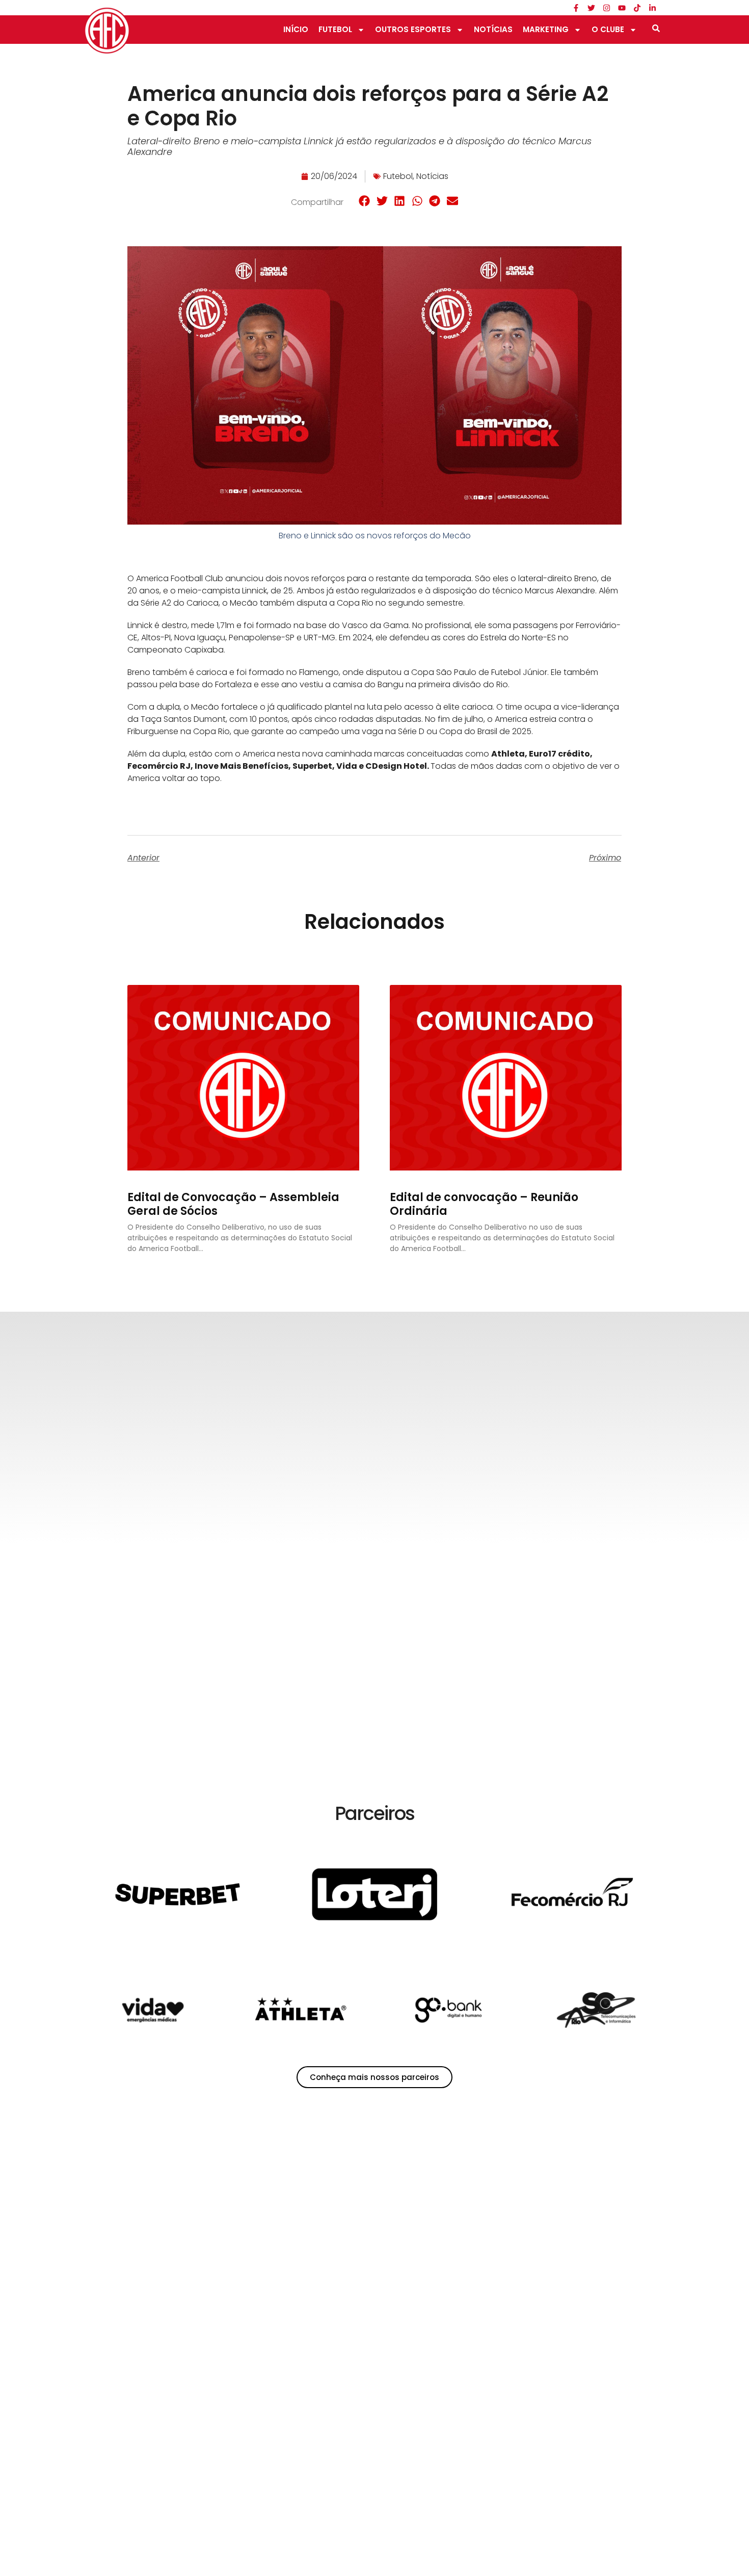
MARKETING (546, 29)
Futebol (398, 176)
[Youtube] (622, 8)
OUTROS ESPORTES (413, 29)
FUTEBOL (335, 29)
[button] (365, 201)
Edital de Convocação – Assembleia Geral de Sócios (233, 1204)
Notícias (432, 176)
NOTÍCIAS (493, 29)
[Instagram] (606, 8)
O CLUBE (608, 29)
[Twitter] (591, 8)
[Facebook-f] (576, 8)
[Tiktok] (637, 8)
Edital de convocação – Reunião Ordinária (484, 1204)
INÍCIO (296, 29)
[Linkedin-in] (652, 8)
